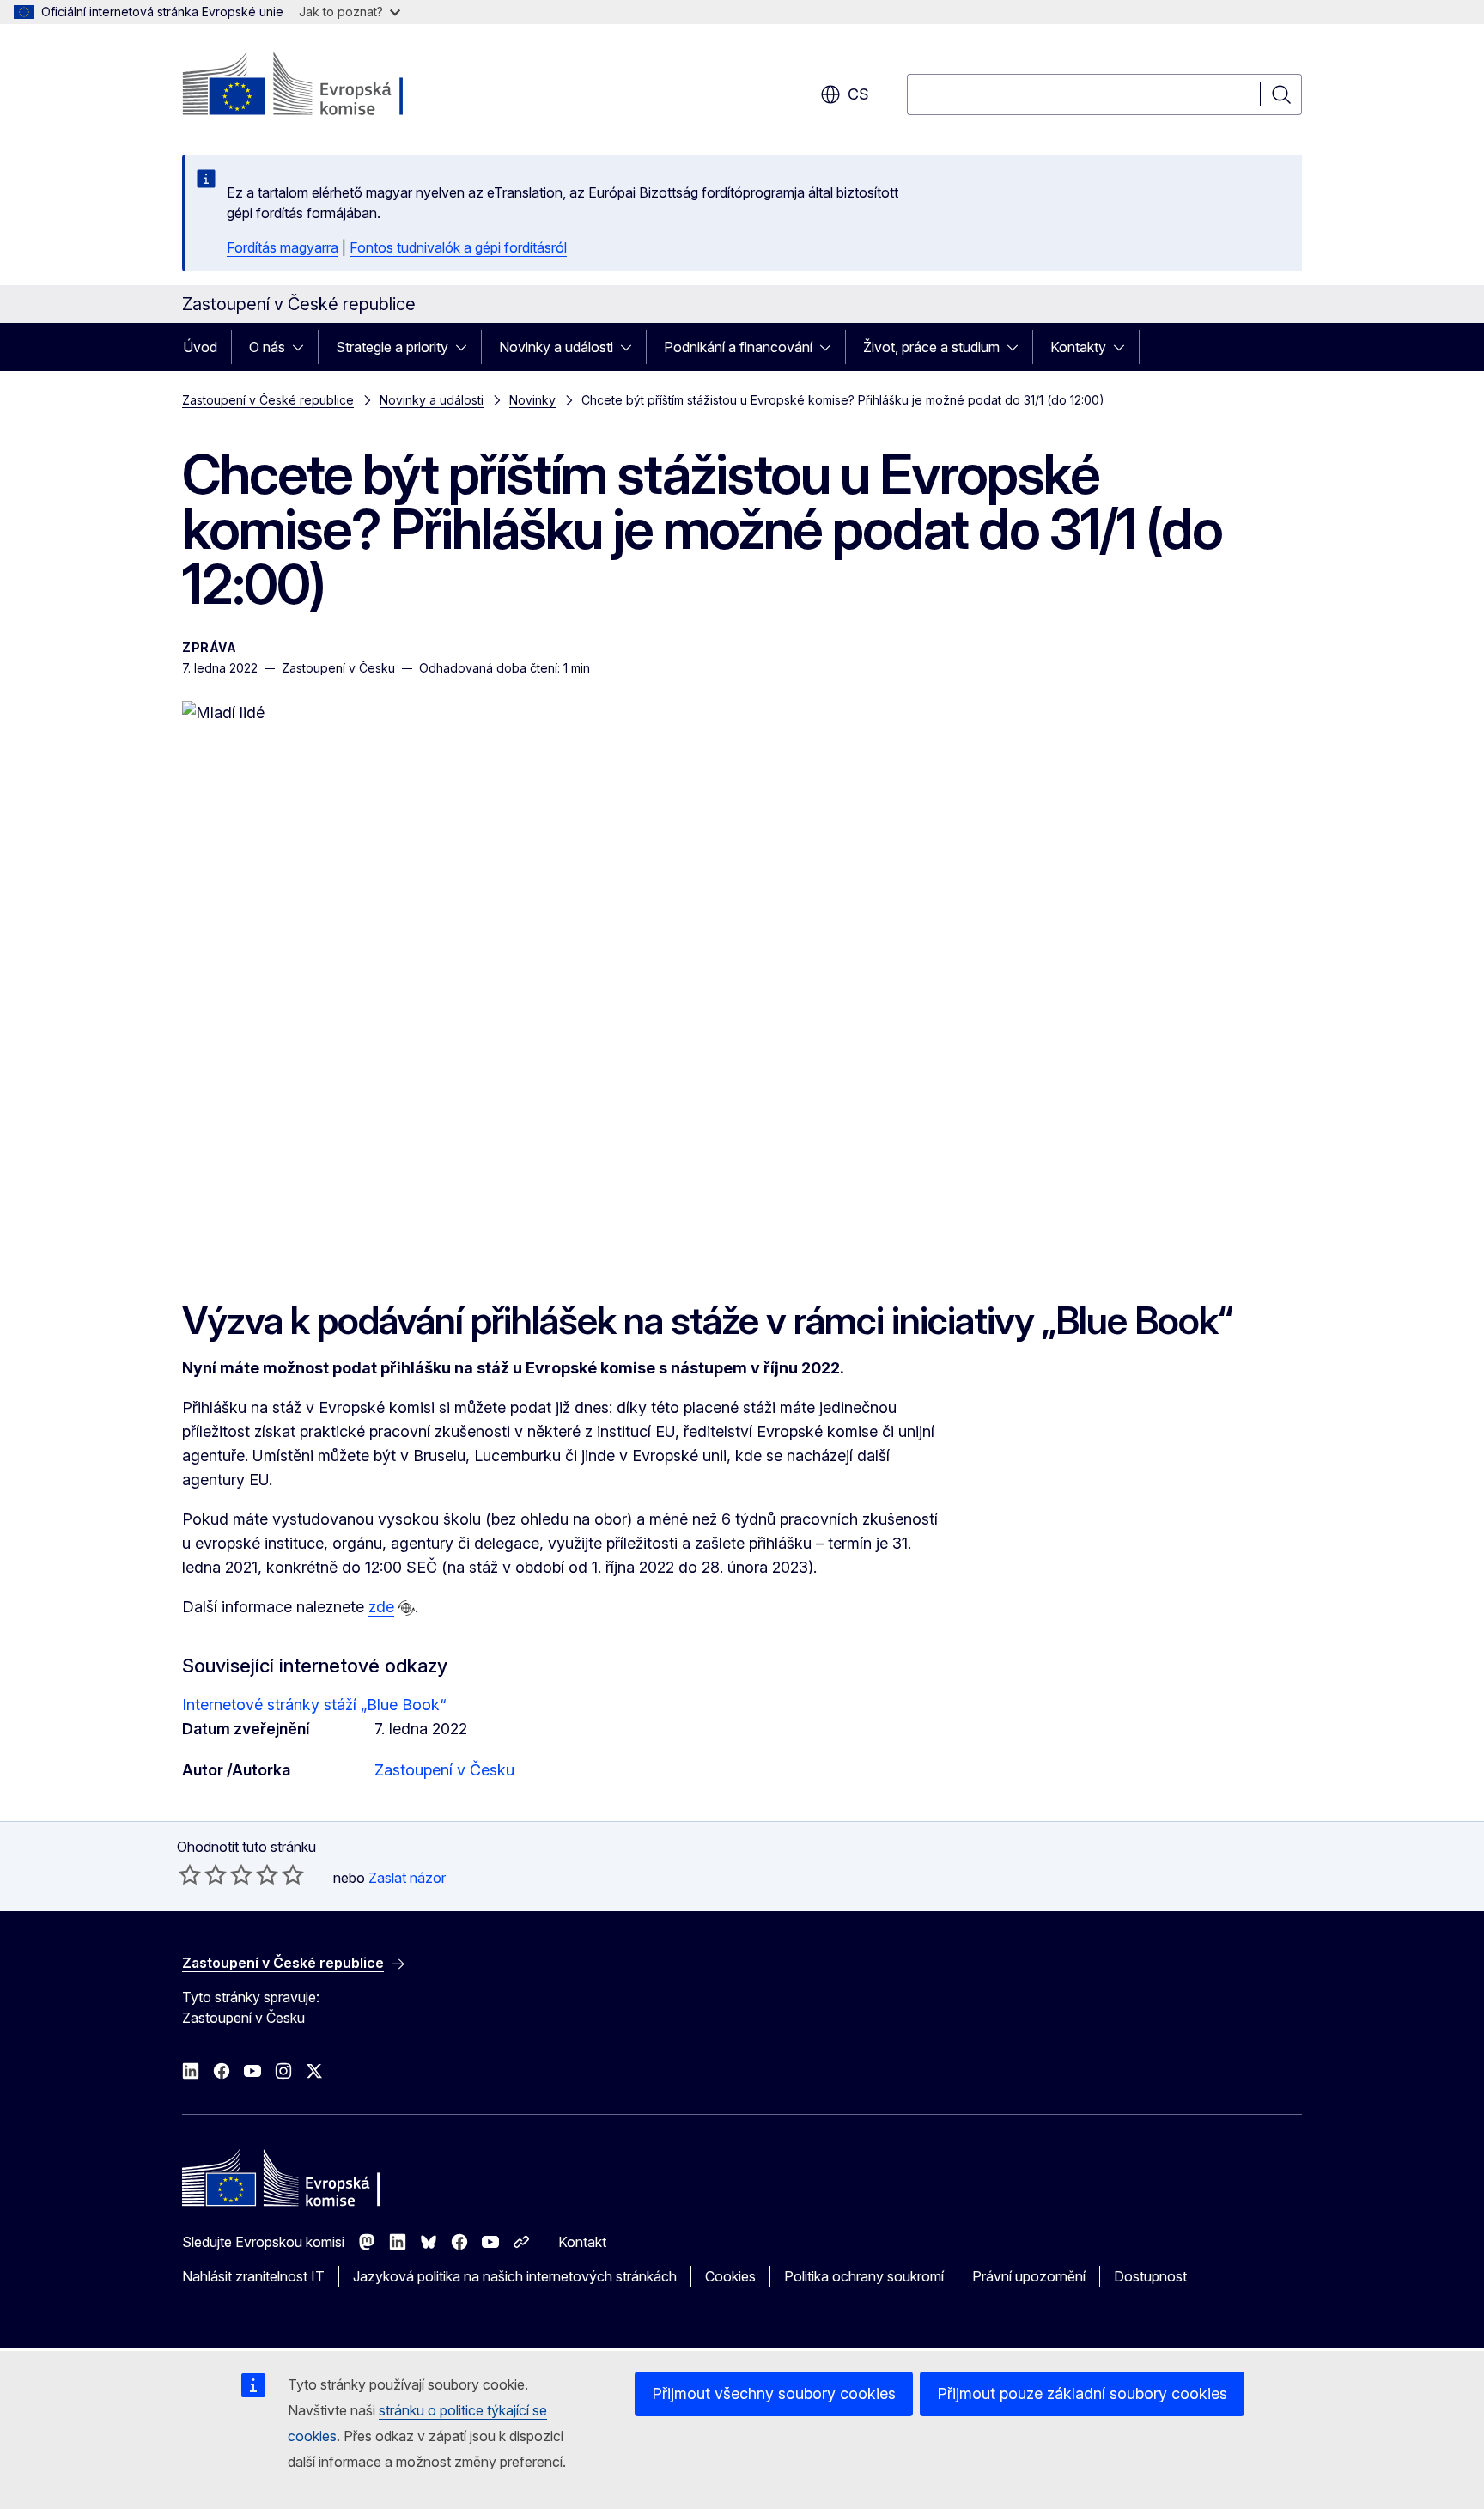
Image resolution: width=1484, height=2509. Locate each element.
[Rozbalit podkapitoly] (303, 347)
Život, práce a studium (931, 347)
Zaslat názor (407, 1878)
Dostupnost (1150, 2276)
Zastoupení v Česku (444, 1770)
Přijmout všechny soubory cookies (774, 2393)
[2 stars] (203, 1874)
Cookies (730, 2276)
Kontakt (582, 2242)
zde (381, 1607)
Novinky (532, 400)
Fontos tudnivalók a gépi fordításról (458, 247)
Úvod (200, 347)
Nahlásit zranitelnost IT (253, 2276)
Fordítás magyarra (283, 247)
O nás (267, 347)
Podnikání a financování (738, 347)
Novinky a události (556, 347)
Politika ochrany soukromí (864, 2276)
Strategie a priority (392, 347)
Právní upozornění (1029, 2276)
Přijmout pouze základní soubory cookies (1082, 2393)
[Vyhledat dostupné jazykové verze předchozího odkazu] (406, 1608)
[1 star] (190, 1874)
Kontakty (1078, 347)
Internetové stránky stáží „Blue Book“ (314, 1705)
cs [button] (858, 94)
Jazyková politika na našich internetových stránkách (515, 2276)
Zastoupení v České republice (268, 400)
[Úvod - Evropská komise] (321, 86)
